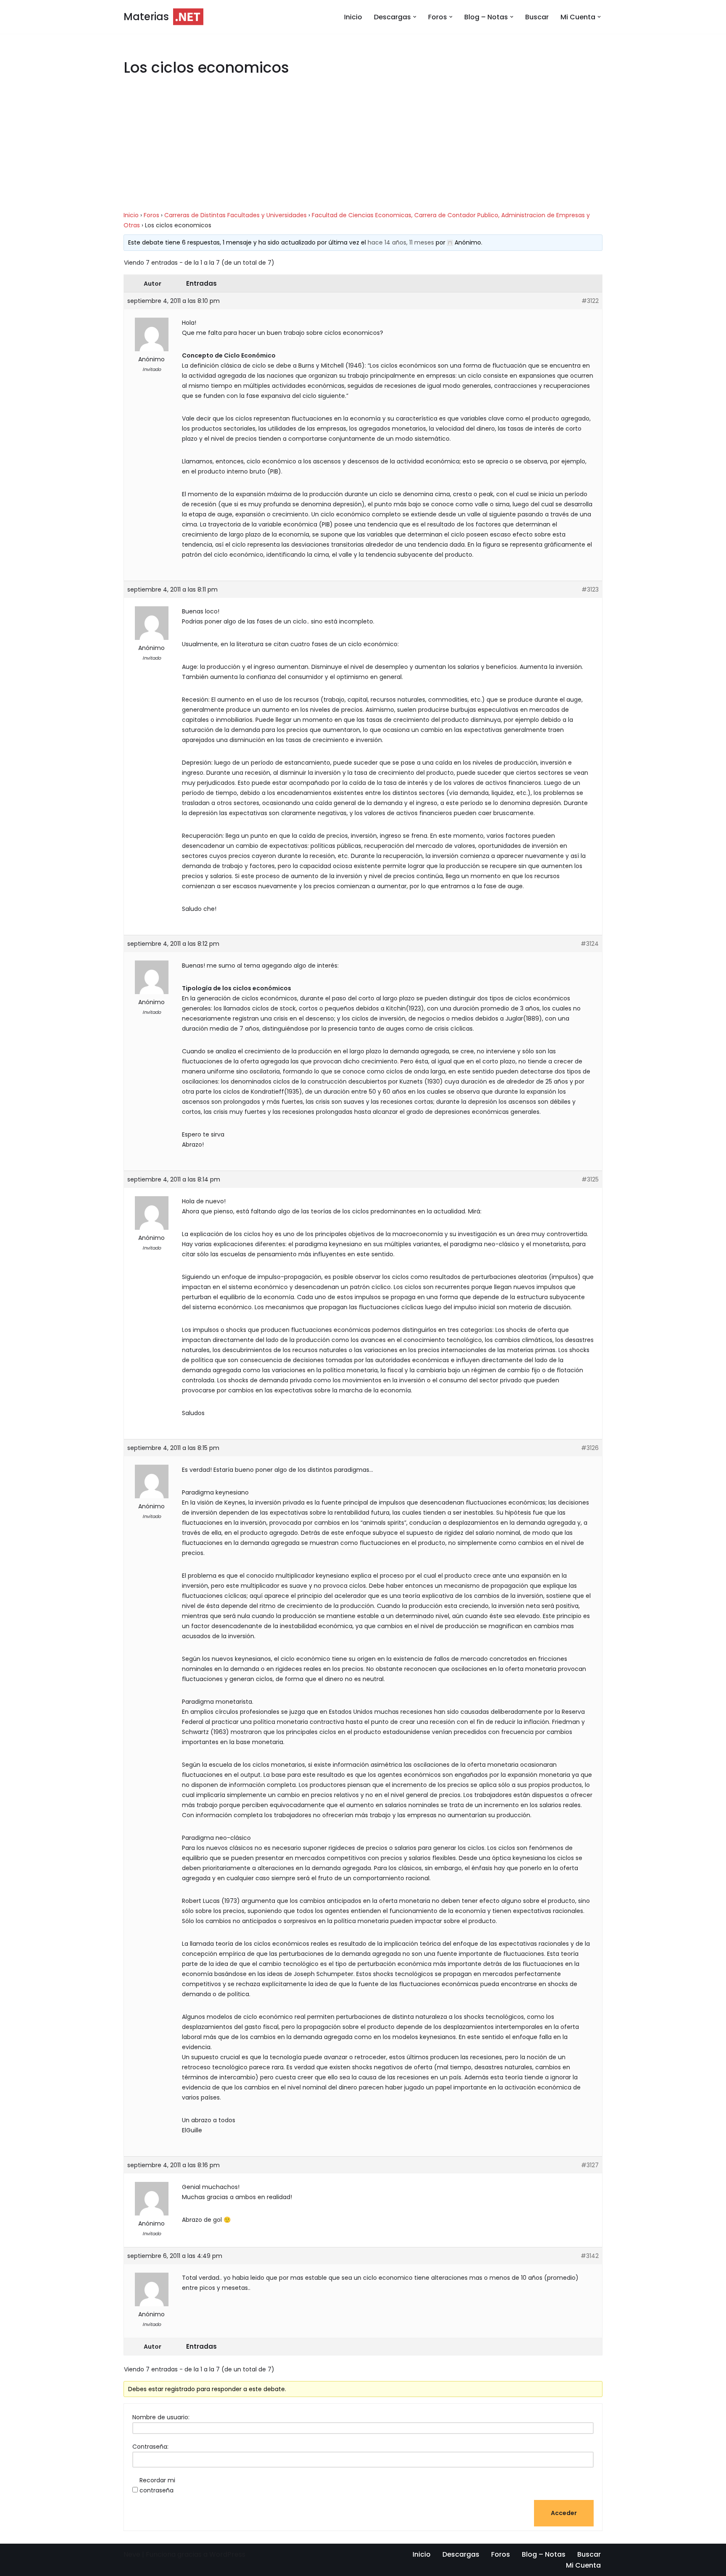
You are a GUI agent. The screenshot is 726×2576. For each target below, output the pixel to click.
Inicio (353, 17)
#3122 (590, 301)
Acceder (564, 2513)
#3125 (590, 1179)
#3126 (590, 1448)
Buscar (537, 17)
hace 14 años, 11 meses (401, 242)
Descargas (461, 2554)
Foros (151, 215)
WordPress (227, 2554)
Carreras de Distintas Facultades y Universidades (235, 215)
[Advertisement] (363, 148)
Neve (132, 2554)
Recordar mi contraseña (157, 2485)
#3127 (590, 2165)
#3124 (590, 944)
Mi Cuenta (583, 2565)
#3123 (590, 589)
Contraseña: (150, 2447)
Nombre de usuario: (161, 2417)
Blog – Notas (544, 2554)
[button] (415, 17)
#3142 (590, 2256)
